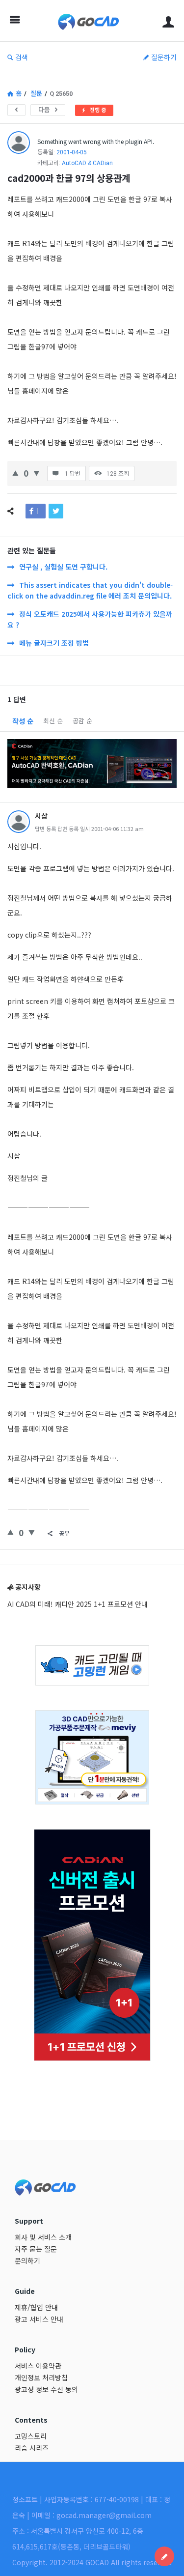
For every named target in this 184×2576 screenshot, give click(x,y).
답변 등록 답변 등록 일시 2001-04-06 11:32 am (89, 829)
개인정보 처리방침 (41, 2377)
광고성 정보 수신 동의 (46, 2389)
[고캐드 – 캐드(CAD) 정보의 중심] (91, 21)
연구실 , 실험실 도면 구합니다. (63, 567)
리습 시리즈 (32, 2448)
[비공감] (37, 472)
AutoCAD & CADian (87, 163)
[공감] (15, 472)
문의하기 (27, 2261)
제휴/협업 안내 (36, 2307)
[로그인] (168, 21)
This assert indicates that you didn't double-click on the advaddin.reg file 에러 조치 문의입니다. (90, 590)
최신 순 (53, 721)
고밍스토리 (31, 2436)
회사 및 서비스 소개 (43, 2237)
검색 (22, 57)
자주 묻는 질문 (36, 2249)
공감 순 (82, 721)
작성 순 (23, 721)
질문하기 (164, 57)
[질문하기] (164, 2556)
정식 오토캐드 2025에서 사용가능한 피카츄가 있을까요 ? (90, 619)
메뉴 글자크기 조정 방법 (54, 643)
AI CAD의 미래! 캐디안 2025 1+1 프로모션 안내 (78, 1604)
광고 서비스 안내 (39, 2319)
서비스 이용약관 (38, 2366)
